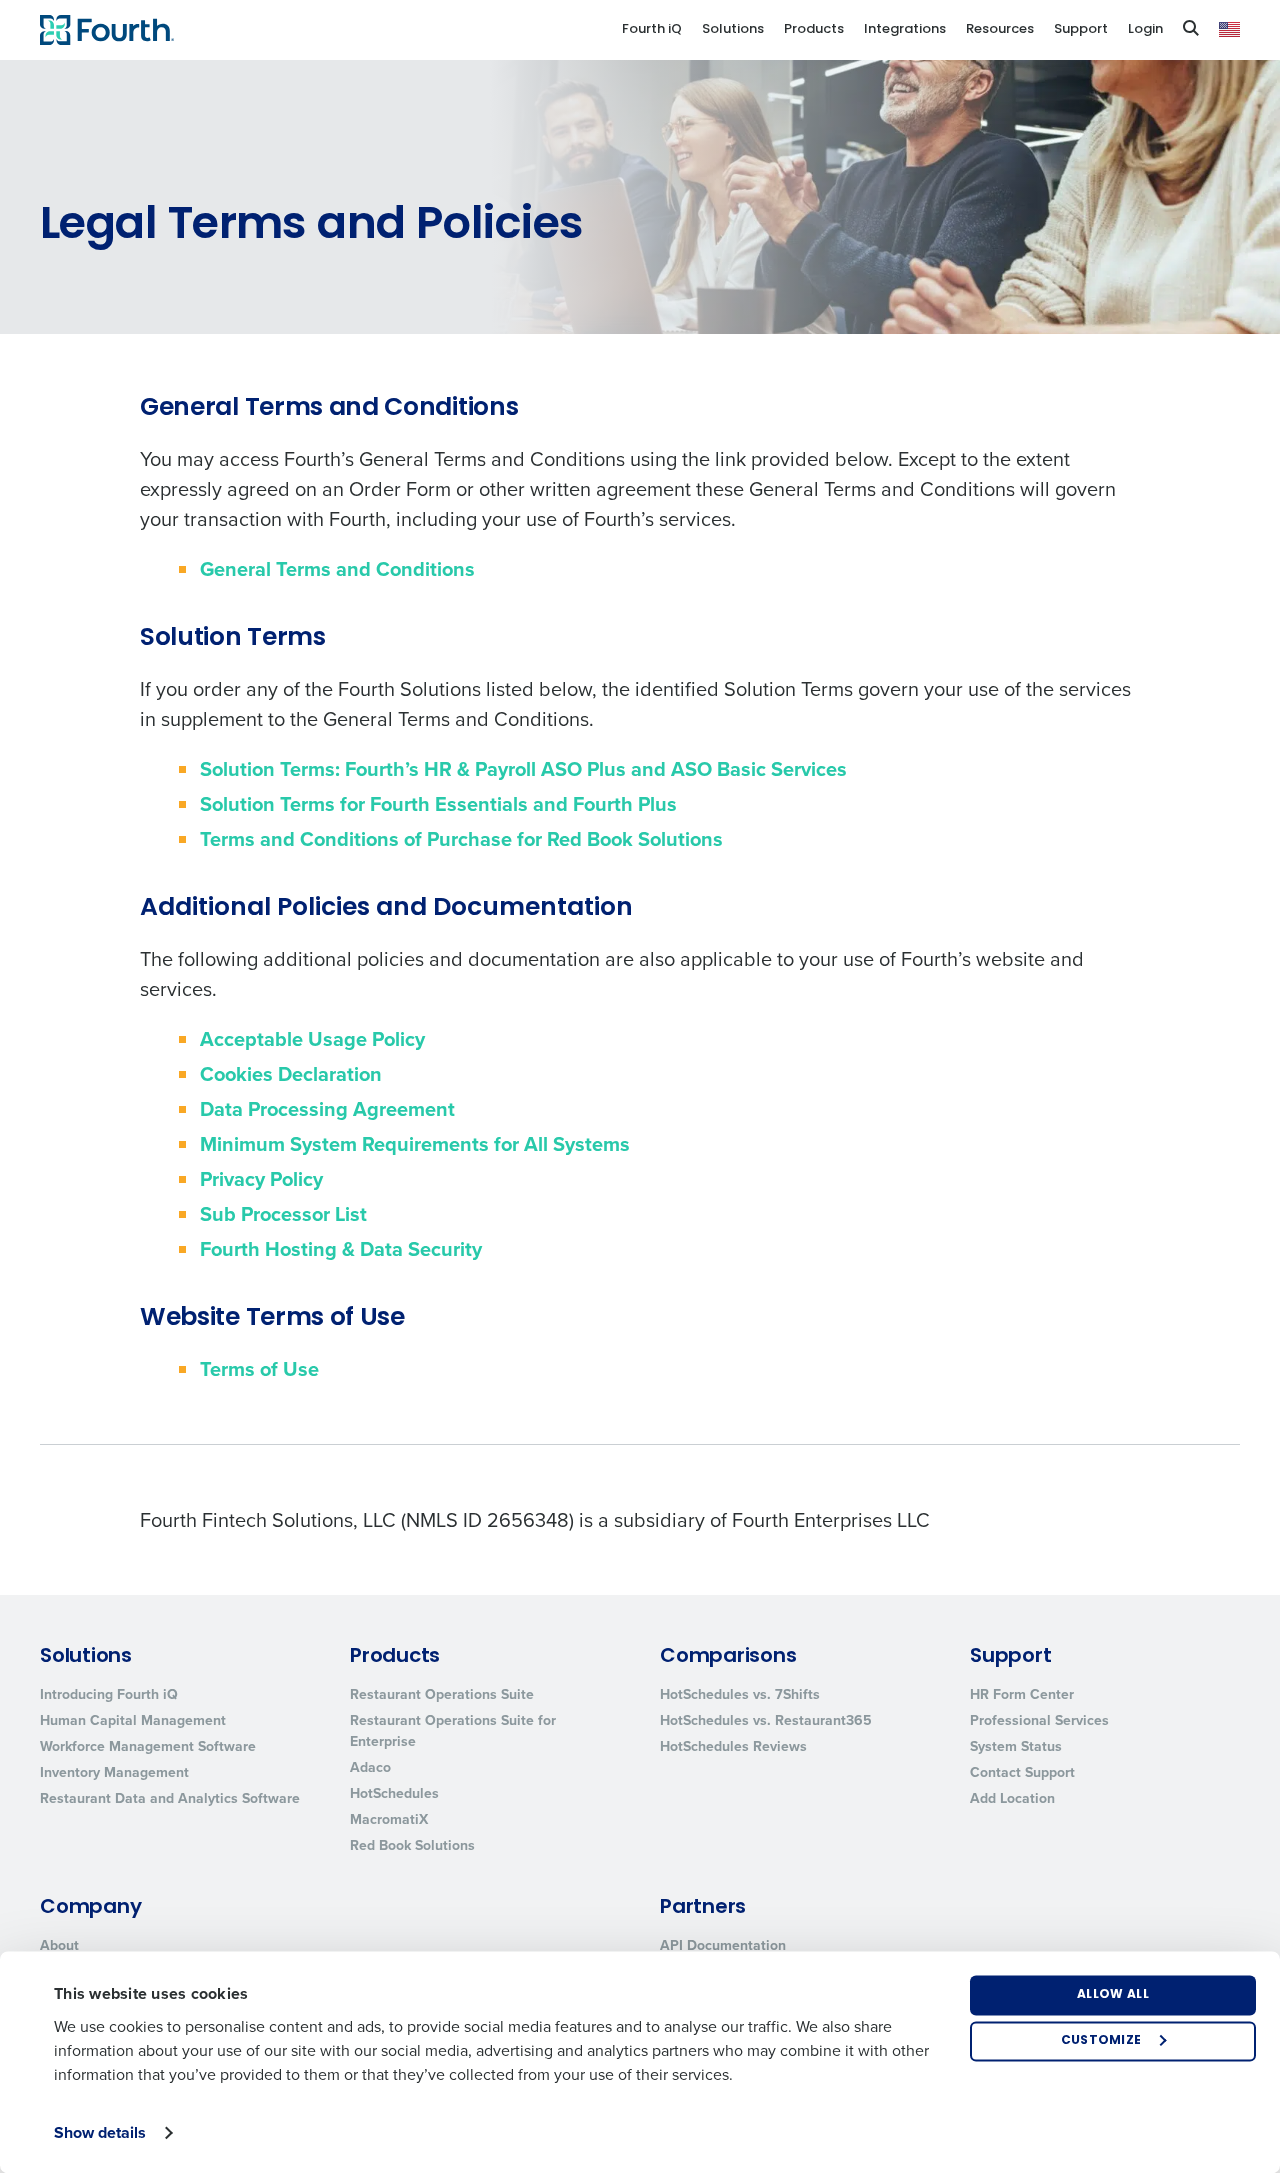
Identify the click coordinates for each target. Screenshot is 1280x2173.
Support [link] (1081, 29)
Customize (1101, 2041)
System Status (1016, 1746)
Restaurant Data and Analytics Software (170, 1798)
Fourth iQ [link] (652, 29)
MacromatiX (389, 1819)
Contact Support (1022, 1772)
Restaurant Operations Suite (442, 1694)
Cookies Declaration (291, 1074)
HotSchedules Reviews (733, 1746)
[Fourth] (107, 30)
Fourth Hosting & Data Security (341, 1249)
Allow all (1113, 1995)
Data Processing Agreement (327, 1109)
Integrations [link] (905, 29)
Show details (100, 2132)
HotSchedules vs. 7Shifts (740, 1694)
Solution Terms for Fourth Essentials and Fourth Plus (438, 804)
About (59, 1945)
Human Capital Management (133, 1720)
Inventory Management (114, 1772)
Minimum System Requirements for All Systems (415, 1144)
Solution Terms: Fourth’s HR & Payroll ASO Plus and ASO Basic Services (523, 769)
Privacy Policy (261, 1179)
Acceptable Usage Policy (312, 1039)
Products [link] (814, 29)
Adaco (370, 1767)
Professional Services (1039, 1720)
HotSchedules (394, 1793)
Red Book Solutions (412, 1845)
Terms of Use (259, 1369)
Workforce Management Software (148, 1746)
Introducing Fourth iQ (109, 1694)
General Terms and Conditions (337, 569)
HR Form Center (1022, 1694)
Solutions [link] (733, 29)
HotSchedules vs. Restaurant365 (766, 1720)
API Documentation (723, 1945)
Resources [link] (1000, 29)
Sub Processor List (283, 1214)
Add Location (1012, 1798)
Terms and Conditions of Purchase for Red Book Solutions (461, 839)
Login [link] (1145, 29)
